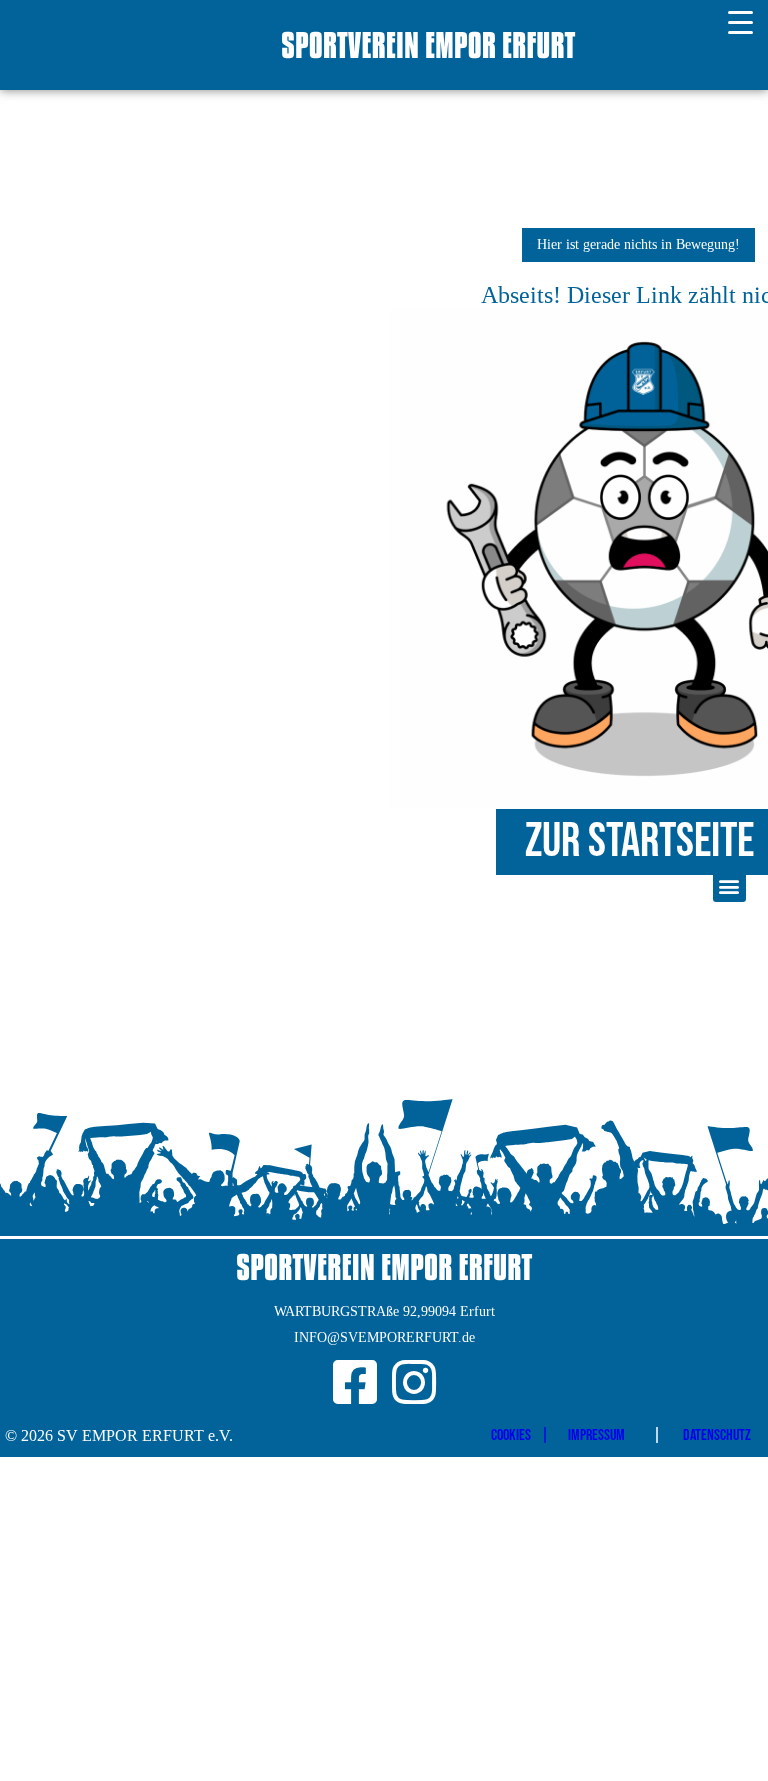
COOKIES (511, 1436)
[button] (729, 885)
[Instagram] (414, 1382)
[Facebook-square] (355, 1382)
